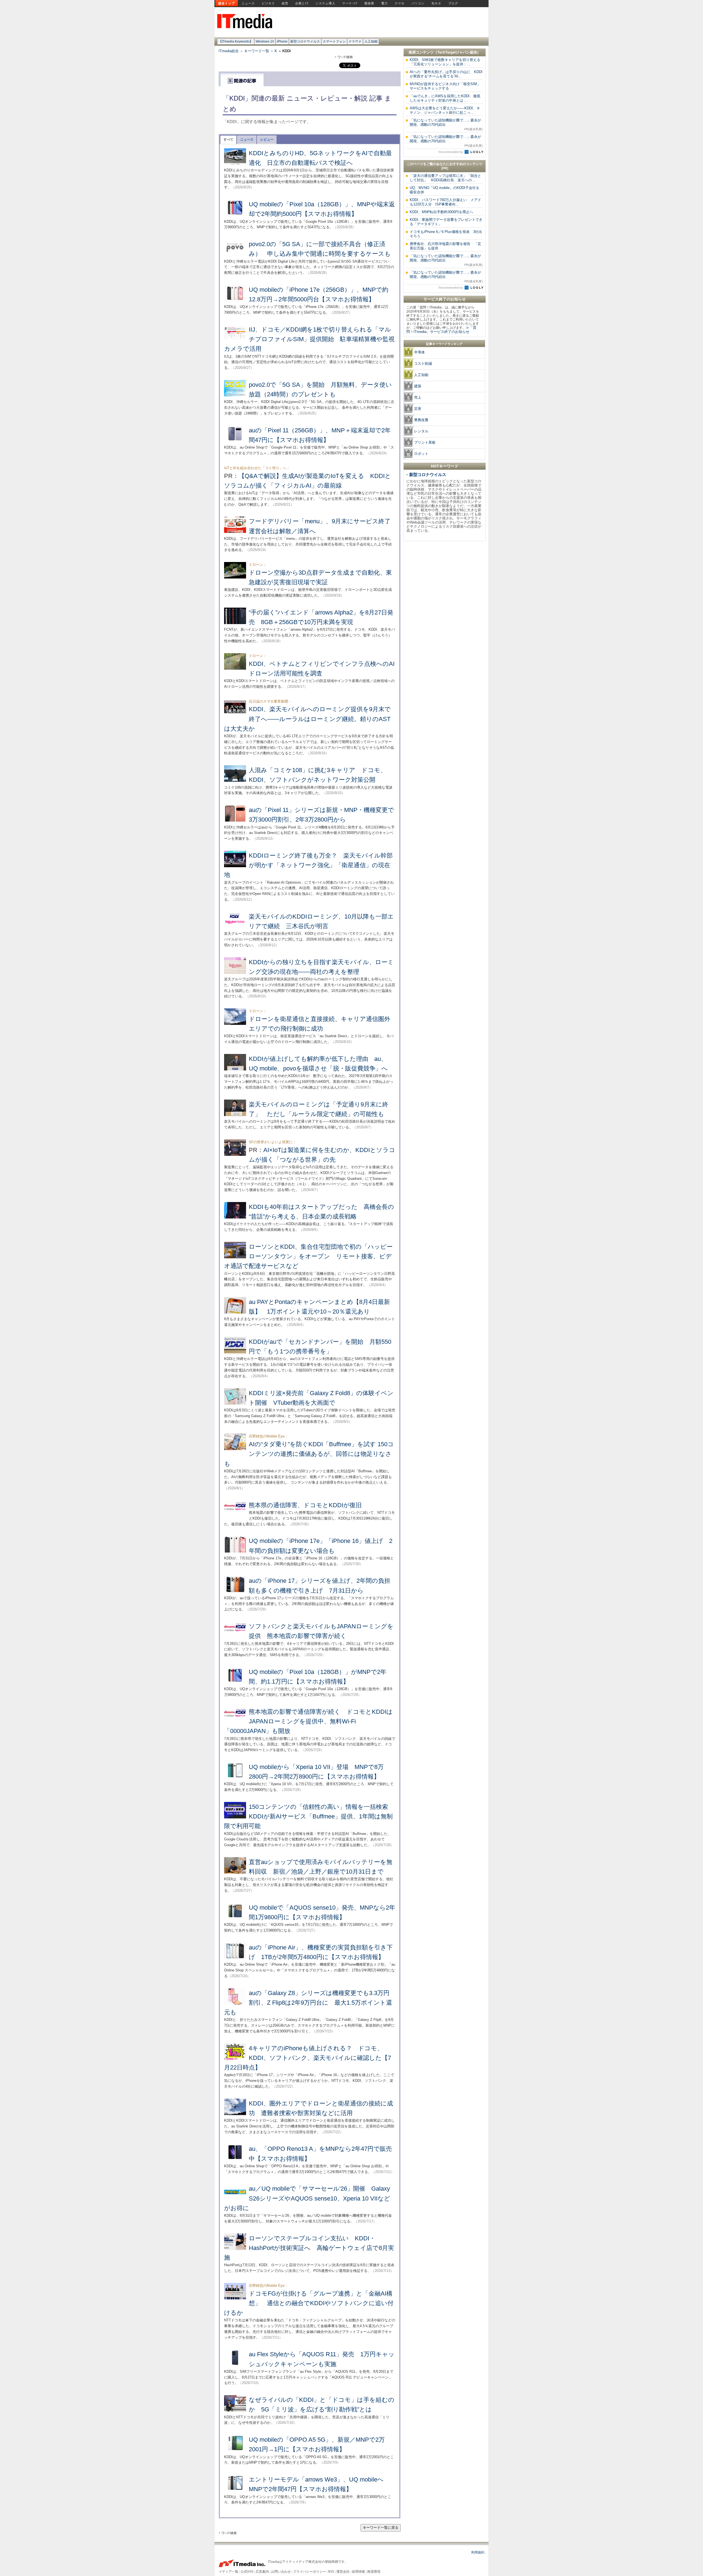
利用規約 (478, 2552)
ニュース (248, 3)
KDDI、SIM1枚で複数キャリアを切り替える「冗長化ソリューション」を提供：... (445, 62)
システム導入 (325, 3)
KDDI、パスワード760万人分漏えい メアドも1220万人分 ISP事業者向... (445, 202)
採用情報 (358, 2572)
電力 (384, 3)
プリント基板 (425, 442)
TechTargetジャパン (454, 52)
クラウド (355, 41)
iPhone (282, 41)
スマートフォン (334, 41)
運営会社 (343, 2572)
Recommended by (451, 152)
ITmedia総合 (229, 51)
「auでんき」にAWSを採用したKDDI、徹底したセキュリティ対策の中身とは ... (445, 98)
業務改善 (421, 420)
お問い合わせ (281, 2572)
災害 (418, 409)
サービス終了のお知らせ (445, 299)
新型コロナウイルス (305, 41)
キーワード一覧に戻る (381, 2528)
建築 (418, 386)
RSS (331, 2572)
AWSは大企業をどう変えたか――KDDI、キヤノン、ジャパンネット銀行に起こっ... (445, 110)
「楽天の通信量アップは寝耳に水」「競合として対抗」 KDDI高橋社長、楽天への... (445, 178)
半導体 (419, 352)
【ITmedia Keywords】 (236, 41)
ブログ (453, 3)
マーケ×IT (350, 3)
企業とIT (302, 3)
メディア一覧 (228, 2572)
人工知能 (371, 41)
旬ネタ (436, 3)
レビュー (267, 140)
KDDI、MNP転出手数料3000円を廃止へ (441, 212)
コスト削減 (423, 364)
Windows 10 (265, 41)
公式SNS (247, 2572)
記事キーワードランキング (444, 344)
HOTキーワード (445, 466)
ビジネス (268, 3)
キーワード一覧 (257, 51)
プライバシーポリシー (309, 2572)
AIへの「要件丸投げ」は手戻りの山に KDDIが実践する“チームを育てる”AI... (446, 74)
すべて (228, 140)
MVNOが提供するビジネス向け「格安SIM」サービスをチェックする (445, 86)
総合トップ (227, 3)
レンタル (421, 431)
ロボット (421, 454)
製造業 (369, 3)
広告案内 (262, 2572)
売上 (418, 397)
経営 (285, 3)
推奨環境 (374, 2572)
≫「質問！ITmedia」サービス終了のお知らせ (441, 330)
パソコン (418, 3)
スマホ (400, 3)
